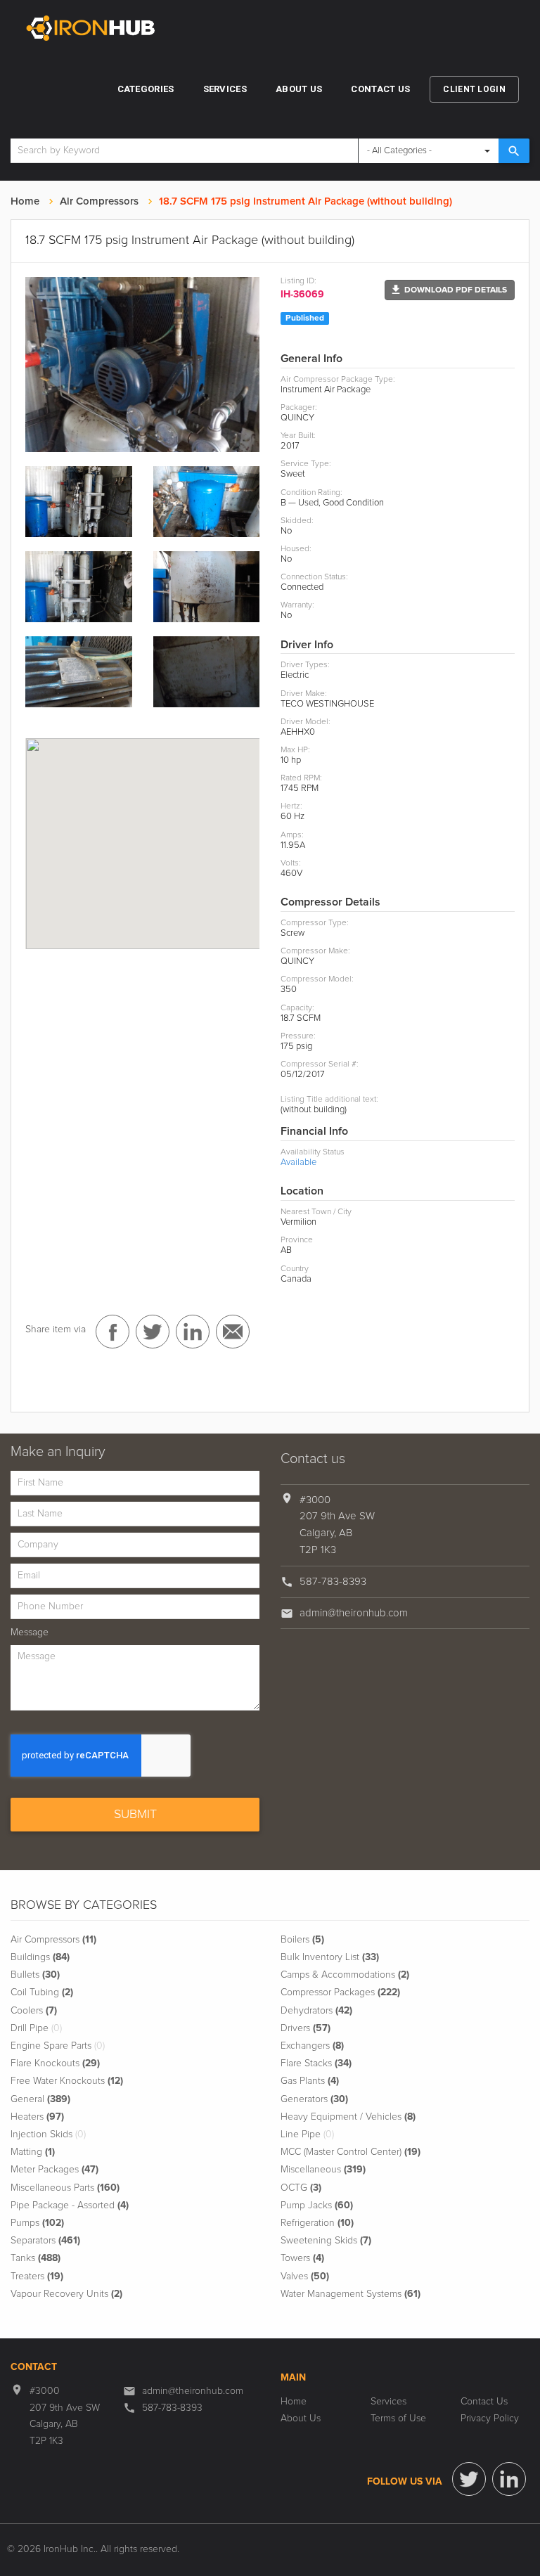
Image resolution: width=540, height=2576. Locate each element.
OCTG (301, 2188)
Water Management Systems (351, 2294)
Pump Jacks (317, 2205)
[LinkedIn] (509, 2479)
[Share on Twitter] (153, 1332)
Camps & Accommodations (345, 1975)
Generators (314, 2099)
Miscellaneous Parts (65, 2188)
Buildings (40, 1957)
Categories (146, 89)
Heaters (37, 2117)
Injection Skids (48, 2134)
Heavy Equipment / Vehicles (348, 2117)
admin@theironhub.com (354, 1613)
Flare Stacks (316, 2063)
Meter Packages (54, 2170)
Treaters (37, 2276)
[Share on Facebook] (112, 1332)
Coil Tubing (42, 1992)
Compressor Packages (340, 1992)
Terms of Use (398, 2419)
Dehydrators (316, 2011)
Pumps (37, 2223)
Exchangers (312, 2046)
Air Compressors (99, 201)
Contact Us (380, 89)
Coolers (34, 2011)
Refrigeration (317, 2223)
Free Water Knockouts (67, 2081)
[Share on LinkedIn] (193, 1332)
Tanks (36, 2258)
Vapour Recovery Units (66, 2294)
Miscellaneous (323, 2170)
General (40, 2099)
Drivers (306, 2028)
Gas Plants (310, 2081)
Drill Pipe (36, 2028)
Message (30, 1632)
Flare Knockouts (55, 2063)
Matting (33, 2152)
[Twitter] (469, 2479)
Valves (305, 2276)
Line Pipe (307, 2134)
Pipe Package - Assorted (70, 2205)
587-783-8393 (333, 1582)
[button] (450, 290)
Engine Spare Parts (58, 2046)
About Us (299, 89)
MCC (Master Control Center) (351, 2152)
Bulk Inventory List (330, 1957)
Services (225, 89)
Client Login (474, 89)
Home (25, 201)
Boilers (302, 1940)
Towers (302, 2258)
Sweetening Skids (326, 2241)
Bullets (35, 1975)
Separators (45, 2241)
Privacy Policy (490, 2419)
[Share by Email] (233, 1332)
